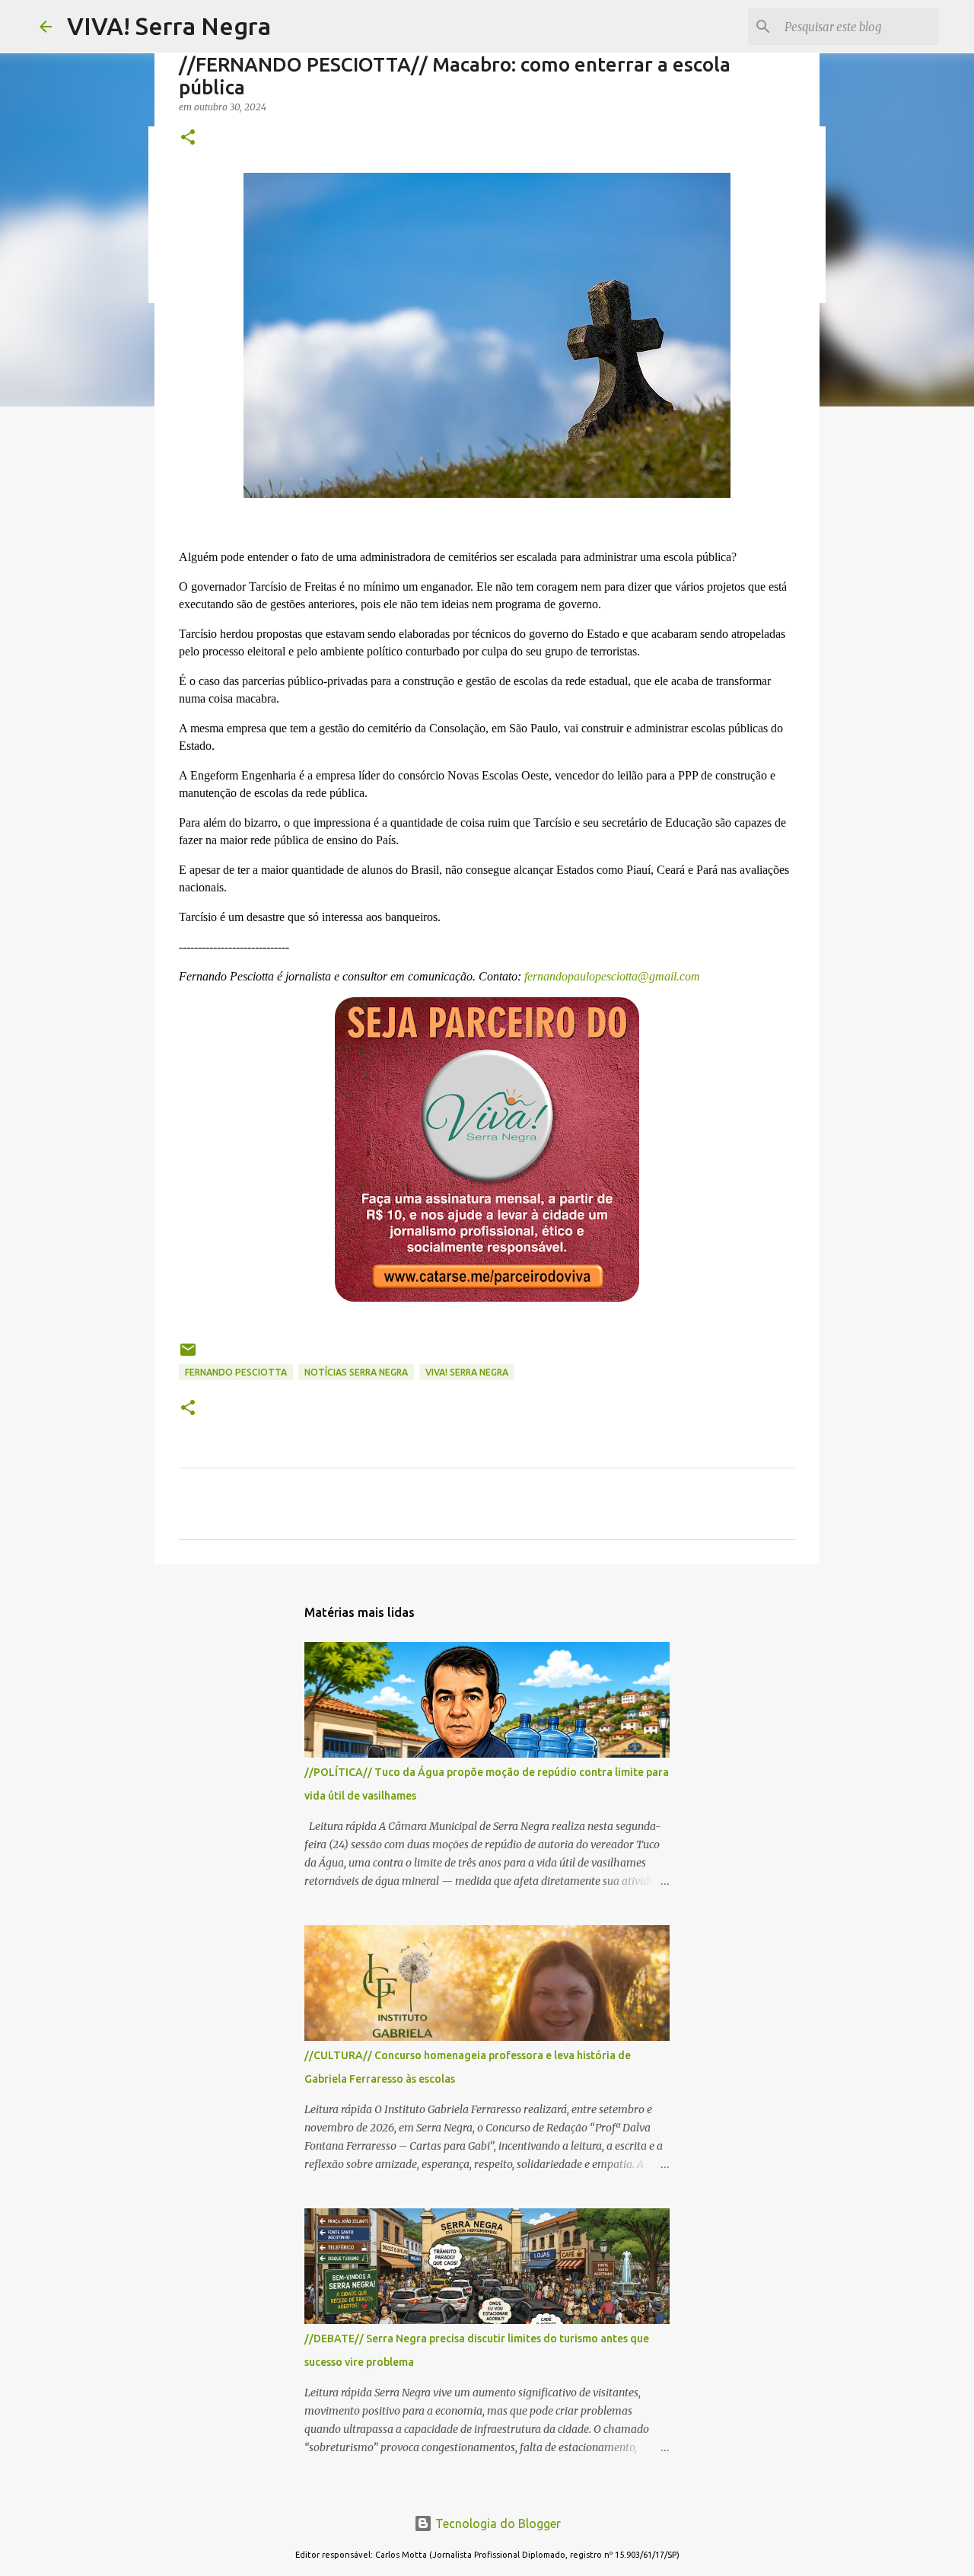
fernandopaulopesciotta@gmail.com (611, 976)
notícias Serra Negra (356, 1372)
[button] (188, 138)
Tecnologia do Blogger (497, 2523)
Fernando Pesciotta (236, 1372)
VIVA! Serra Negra (169, 26)
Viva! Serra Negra (467, 1372)
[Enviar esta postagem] (188, 1355)
